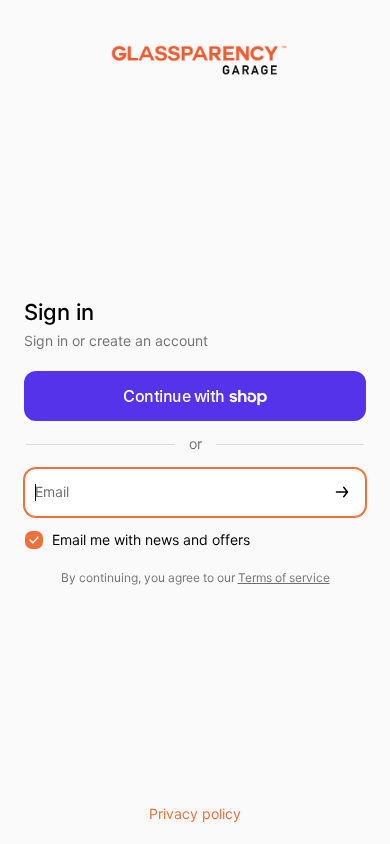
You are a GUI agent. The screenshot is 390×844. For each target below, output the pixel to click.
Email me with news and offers (151, 539)
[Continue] (342, 492)
